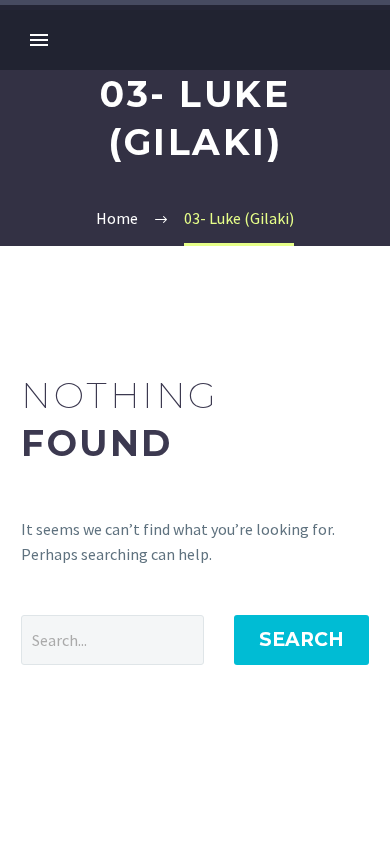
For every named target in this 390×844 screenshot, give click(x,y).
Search (301, 639)
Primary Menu (39, 40)
